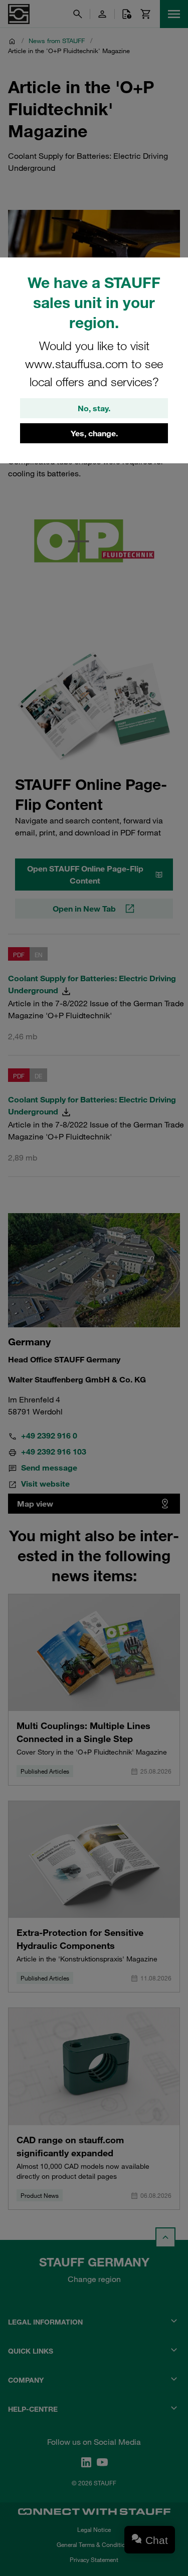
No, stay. (94, 408)
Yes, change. (94, 433)
